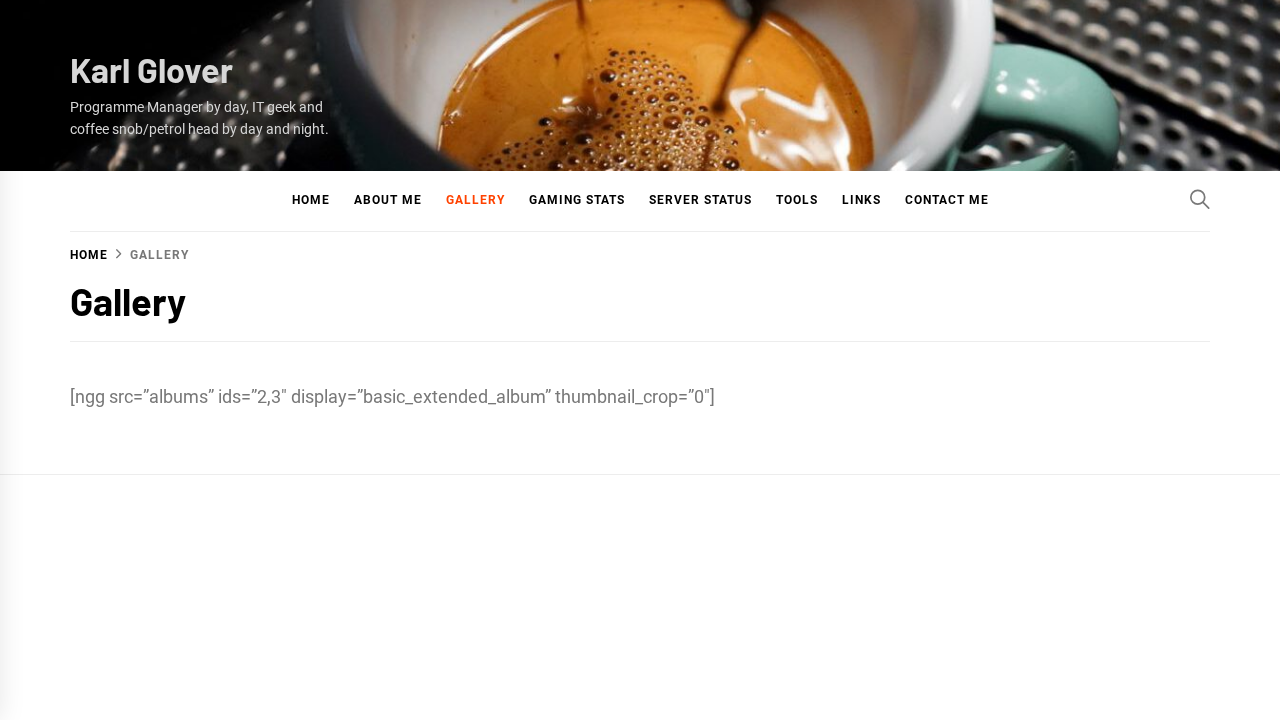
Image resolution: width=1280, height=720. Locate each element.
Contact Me (947, 200)
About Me (388, 200)
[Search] (1200, 199)
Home (311, 200)
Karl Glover (151, 69)
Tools (797, 200)
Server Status (700, 200)
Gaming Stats (577, 200)
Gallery (475, 200)
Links (861, 200)
